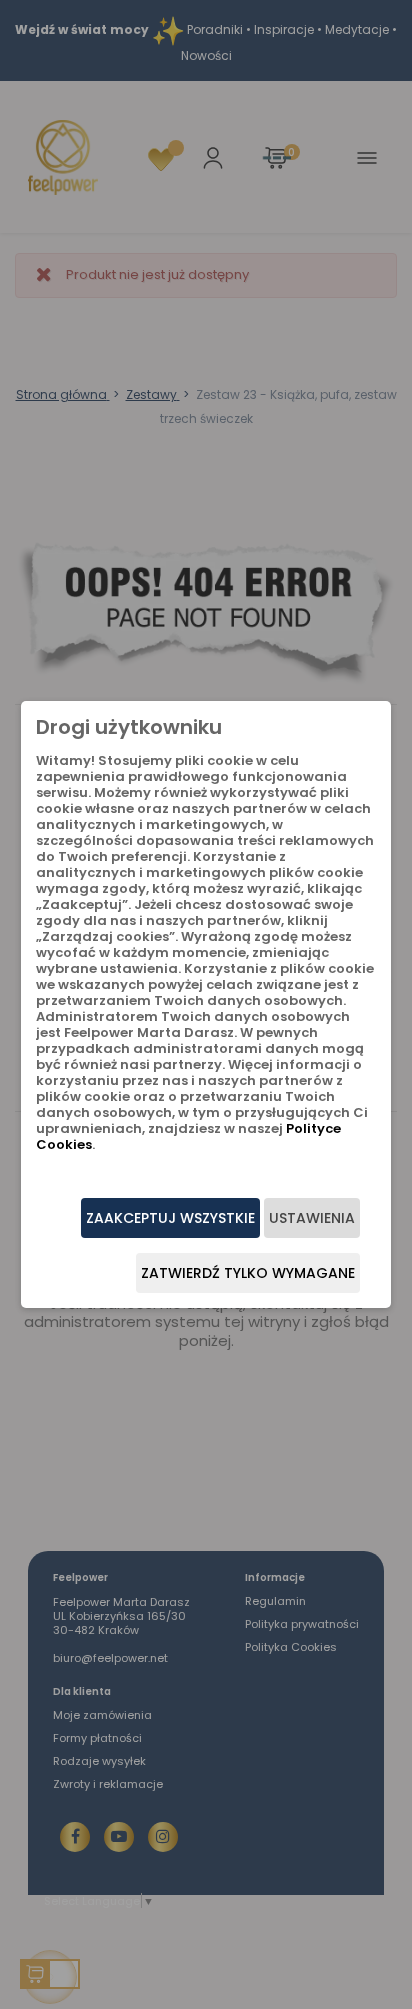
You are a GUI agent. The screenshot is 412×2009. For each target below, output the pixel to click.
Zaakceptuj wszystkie (170, 1218)
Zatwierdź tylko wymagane (248, 1273)
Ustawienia (312, 1218)
